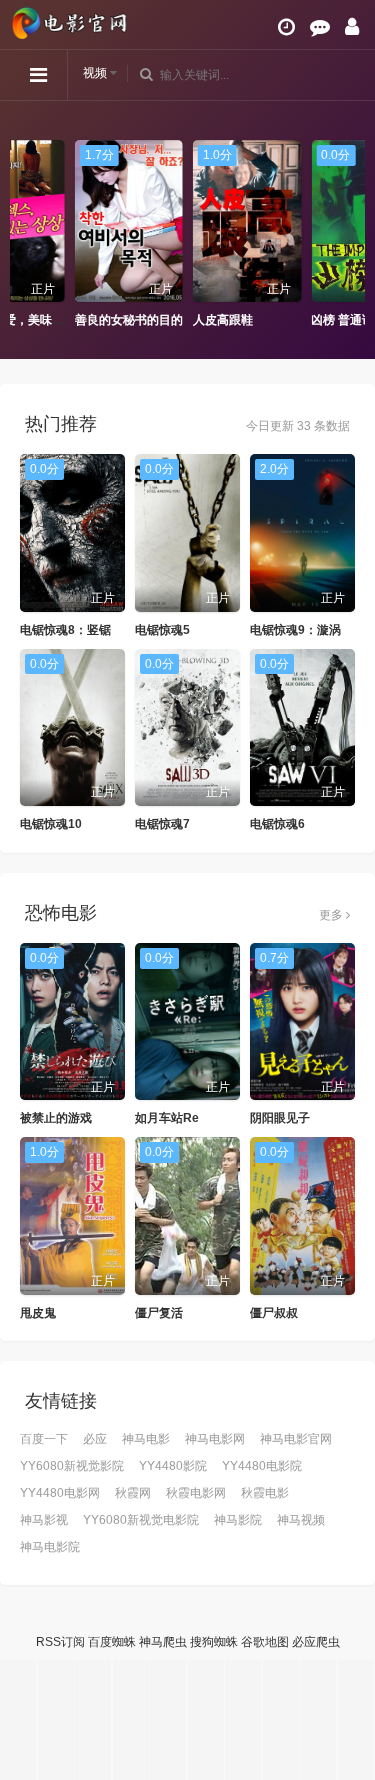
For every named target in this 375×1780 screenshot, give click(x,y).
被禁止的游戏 (56, 1118)
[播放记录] (286, 27)
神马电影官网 (296, 1439)
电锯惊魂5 (162, 630)
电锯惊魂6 (277, 824)
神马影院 (238, 1520)
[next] (350, 235)
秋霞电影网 (196, 1493)
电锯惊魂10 (51, 824)
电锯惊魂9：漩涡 (295, 630)
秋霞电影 (265, 1493)
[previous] (25, 235)
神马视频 (301, 1520)
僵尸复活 (159, 1313)
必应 (95, 1439)
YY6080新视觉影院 (72, 1466)
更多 (332, 915)
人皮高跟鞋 (164, 320)
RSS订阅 (60, 1642)
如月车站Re (167, 1118)
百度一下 (44, 1439)
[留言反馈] (320, 27)
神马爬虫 (163, 1642)
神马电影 (146, 1439)
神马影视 (44, 1520)
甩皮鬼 (38, 1313)
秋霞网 (133, 1493)
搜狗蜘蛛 (214, 1642)
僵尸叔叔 (274, 1313)
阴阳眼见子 (280, 1118)
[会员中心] (352, 27)
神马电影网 (215, 1439)
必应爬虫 (316, 1642)
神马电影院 (50, 1547)
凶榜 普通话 (283, 320)
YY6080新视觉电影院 (141, 1520)
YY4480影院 (173, 1466)
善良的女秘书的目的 (69, 320)
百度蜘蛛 (112, 1642)
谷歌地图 (265, 1642)
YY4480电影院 (262, 1466)
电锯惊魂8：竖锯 (65, 630)
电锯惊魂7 (162, 824)
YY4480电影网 (60, 1493)
